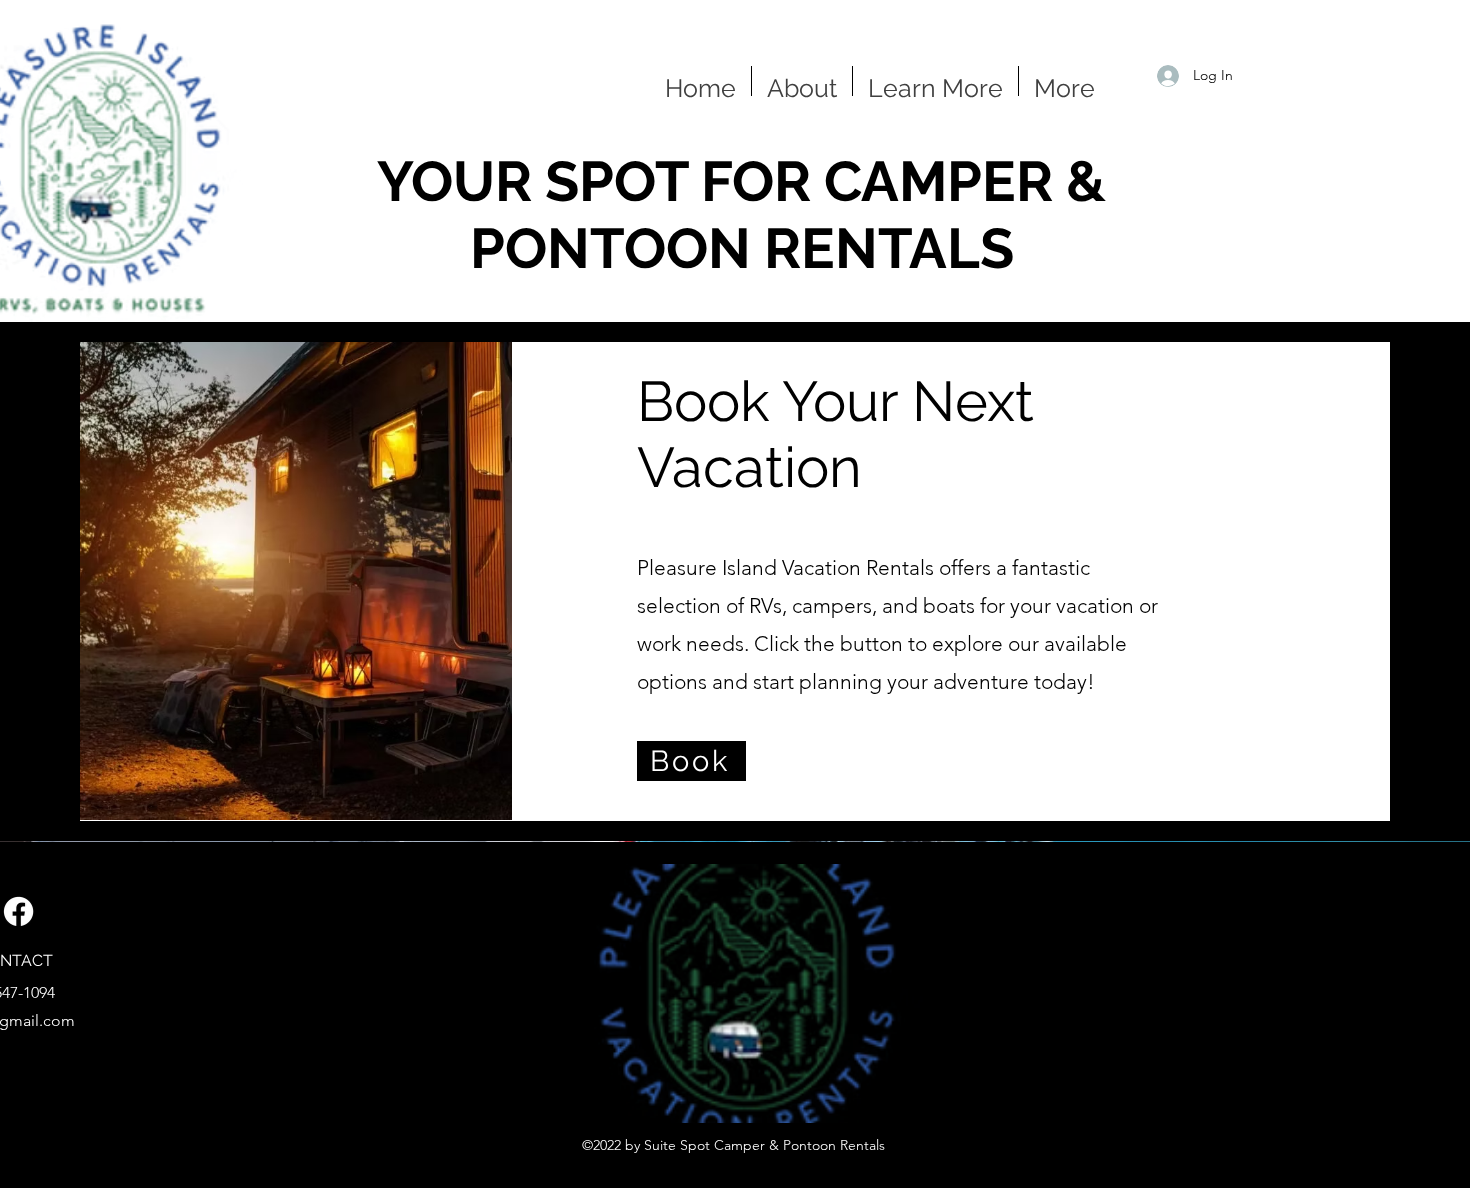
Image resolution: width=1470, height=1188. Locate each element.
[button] (935, 81)
